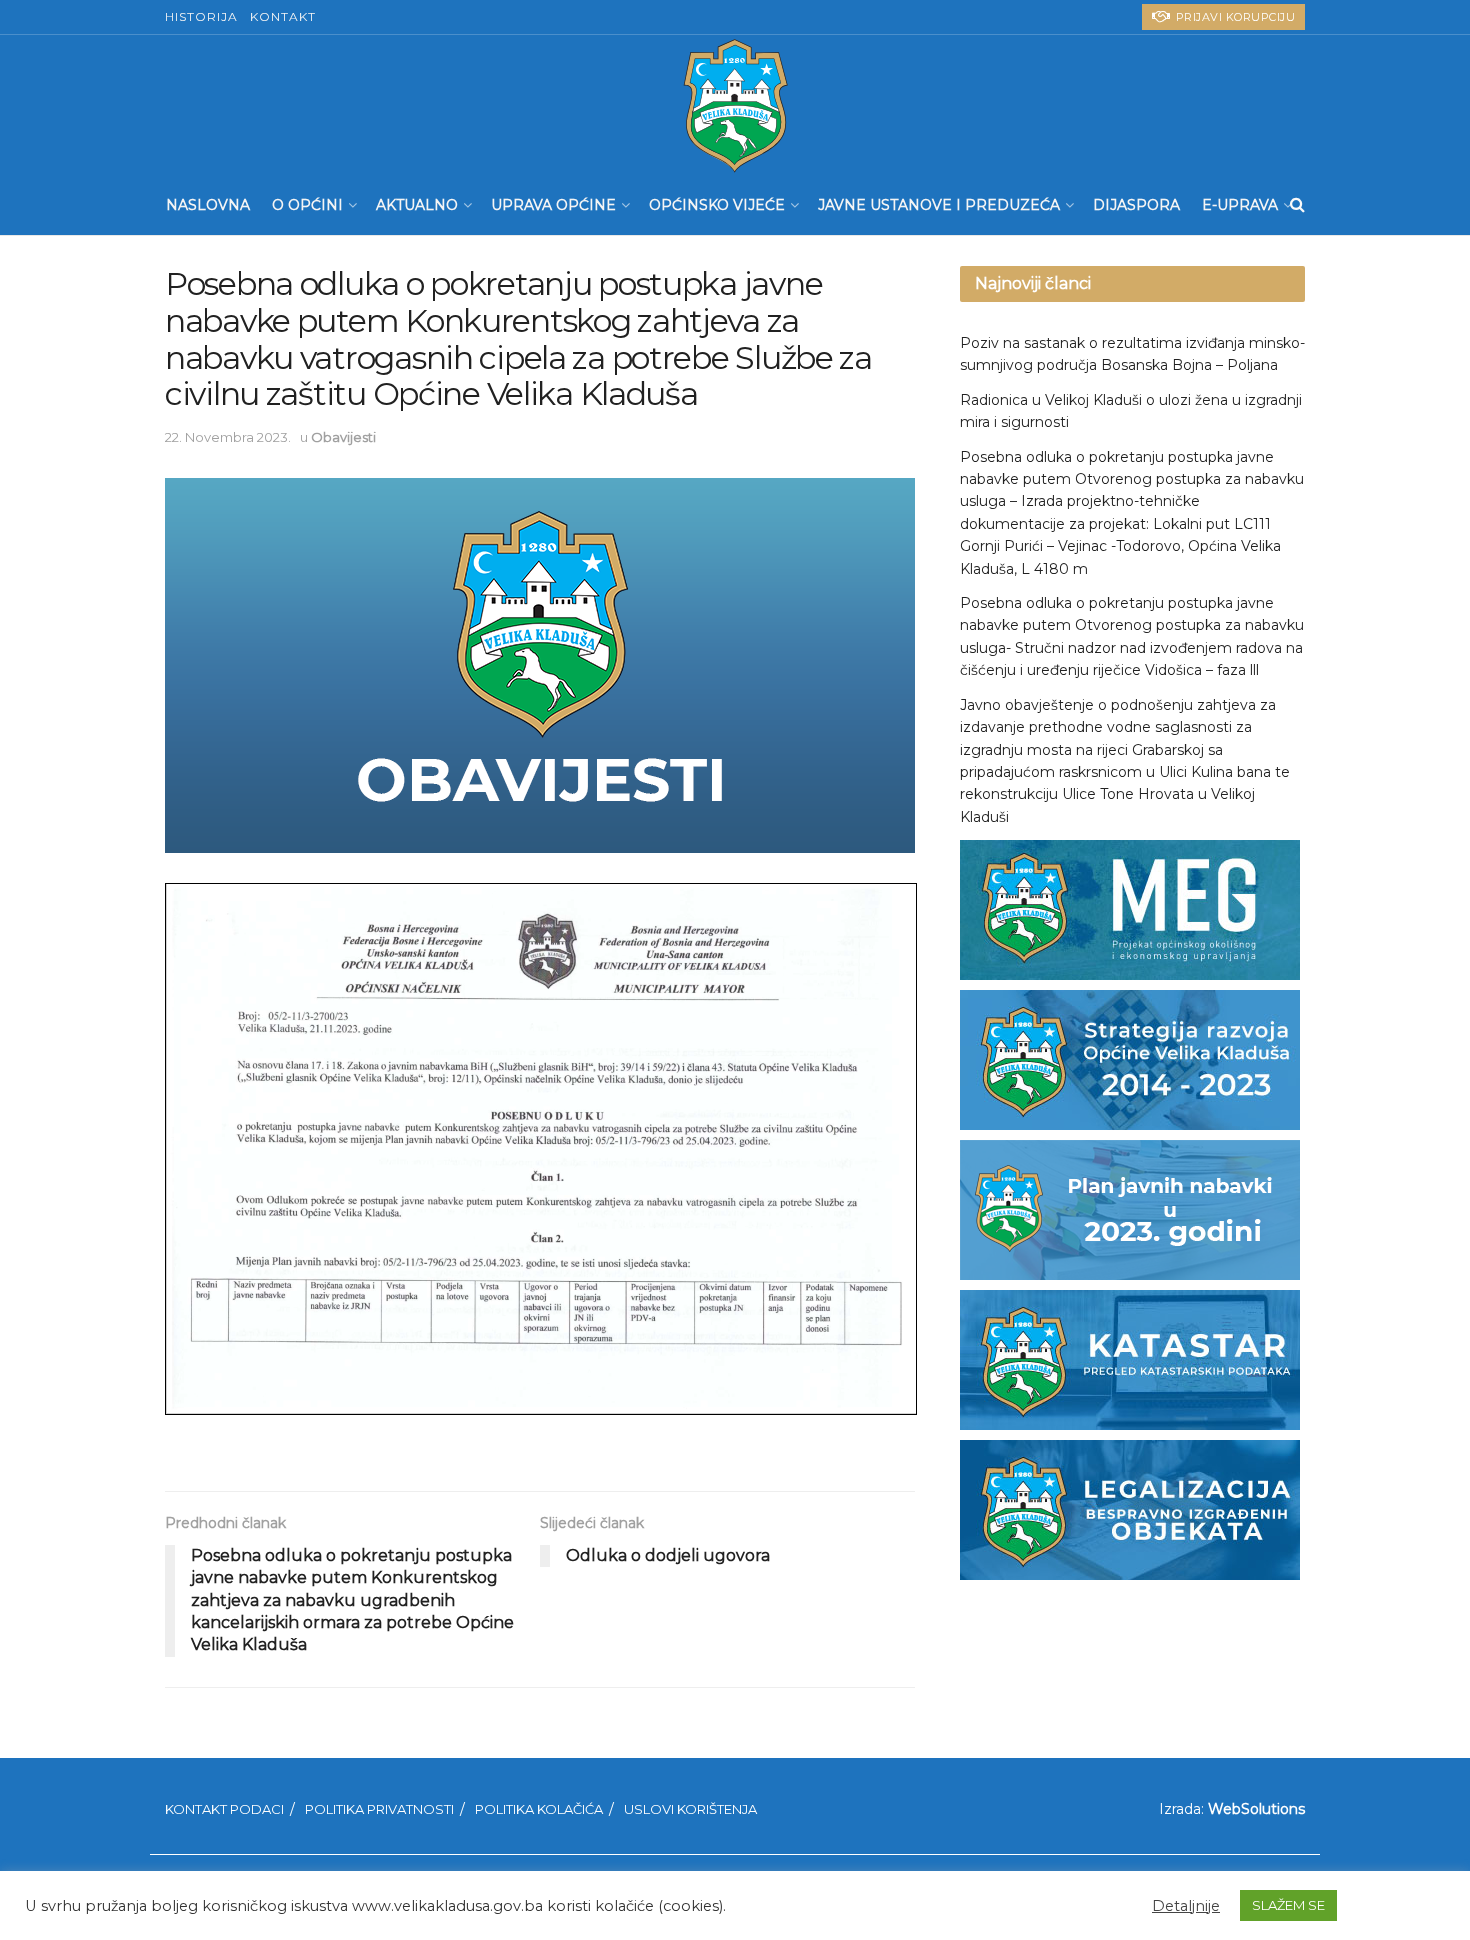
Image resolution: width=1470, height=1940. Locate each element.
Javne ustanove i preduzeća (939, 205)
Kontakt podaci (224, 1809)
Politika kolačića (539, 1809)
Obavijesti (343, 437)
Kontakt (283, 16)
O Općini (307, 205)
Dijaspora (1136, 205)
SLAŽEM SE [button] (1288, 1905)
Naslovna (208, 205)
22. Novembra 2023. (228, 437)
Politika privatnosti (379, 1809)
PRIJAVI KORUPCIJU (1233, 17)
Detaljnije (1186, 1906)
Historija (201, 16)
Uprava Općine (553, 205)
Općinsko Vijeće (717, 205)
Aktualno (417, 205)
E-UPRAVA (1240, 205)
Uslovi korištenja (690, 1809)
